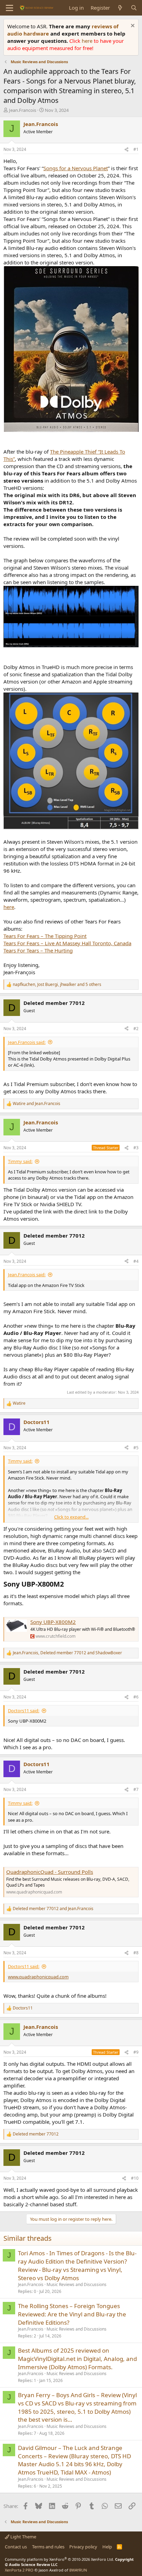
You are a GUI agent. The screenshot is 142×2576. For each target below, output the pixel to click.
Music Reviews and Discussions (77, 2284)
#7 (136, 1789)
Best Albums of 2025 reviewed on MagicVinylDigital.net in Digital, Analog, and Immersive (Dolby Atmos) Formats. (77, 2359)
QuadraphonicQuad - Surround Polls (50, 1872)
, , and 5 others (57, 985)
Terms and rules (48, 2547)
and (37, 1104)
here (88, 41)
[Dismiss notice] (132, 26)
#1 (136, 149)
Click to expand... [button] (71, 1517)
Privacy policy (83, 2547)
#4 (136, 1261)
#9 (136, 2052)
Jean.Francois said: (27, 1042)
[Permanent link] (67, 1585)
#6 (136, 1697)
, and (67, 1653)
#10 (135, 2178)
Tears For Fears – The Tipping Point (45, 936)
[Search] (134, 8)
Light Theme (23, 2537)
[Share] (126, 150)
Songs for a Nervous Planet (76, 168)
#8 (136, 1953)
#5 (136, 1448)
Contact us (16, 2547)
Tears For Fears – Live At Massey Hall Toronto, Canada (67, 943)
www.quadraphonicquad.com (38, 1977)
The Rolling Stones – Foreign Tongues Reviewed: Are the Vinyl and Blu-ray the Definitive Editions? (72, 2314)
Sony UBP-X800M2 (53, 1622)
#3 (136, 1148)
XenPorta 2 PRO (19, 2570)
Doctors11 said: (24, 1711)
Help (107, 2547)
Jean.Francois (23, 110)
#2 (136, 1029)
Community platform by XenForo (59, 2559)
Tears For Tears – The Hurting (38, 950)
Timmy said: (20, 1161)
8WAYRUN (78, 2570)
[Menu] (9, 8)
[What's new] (120, 8)
